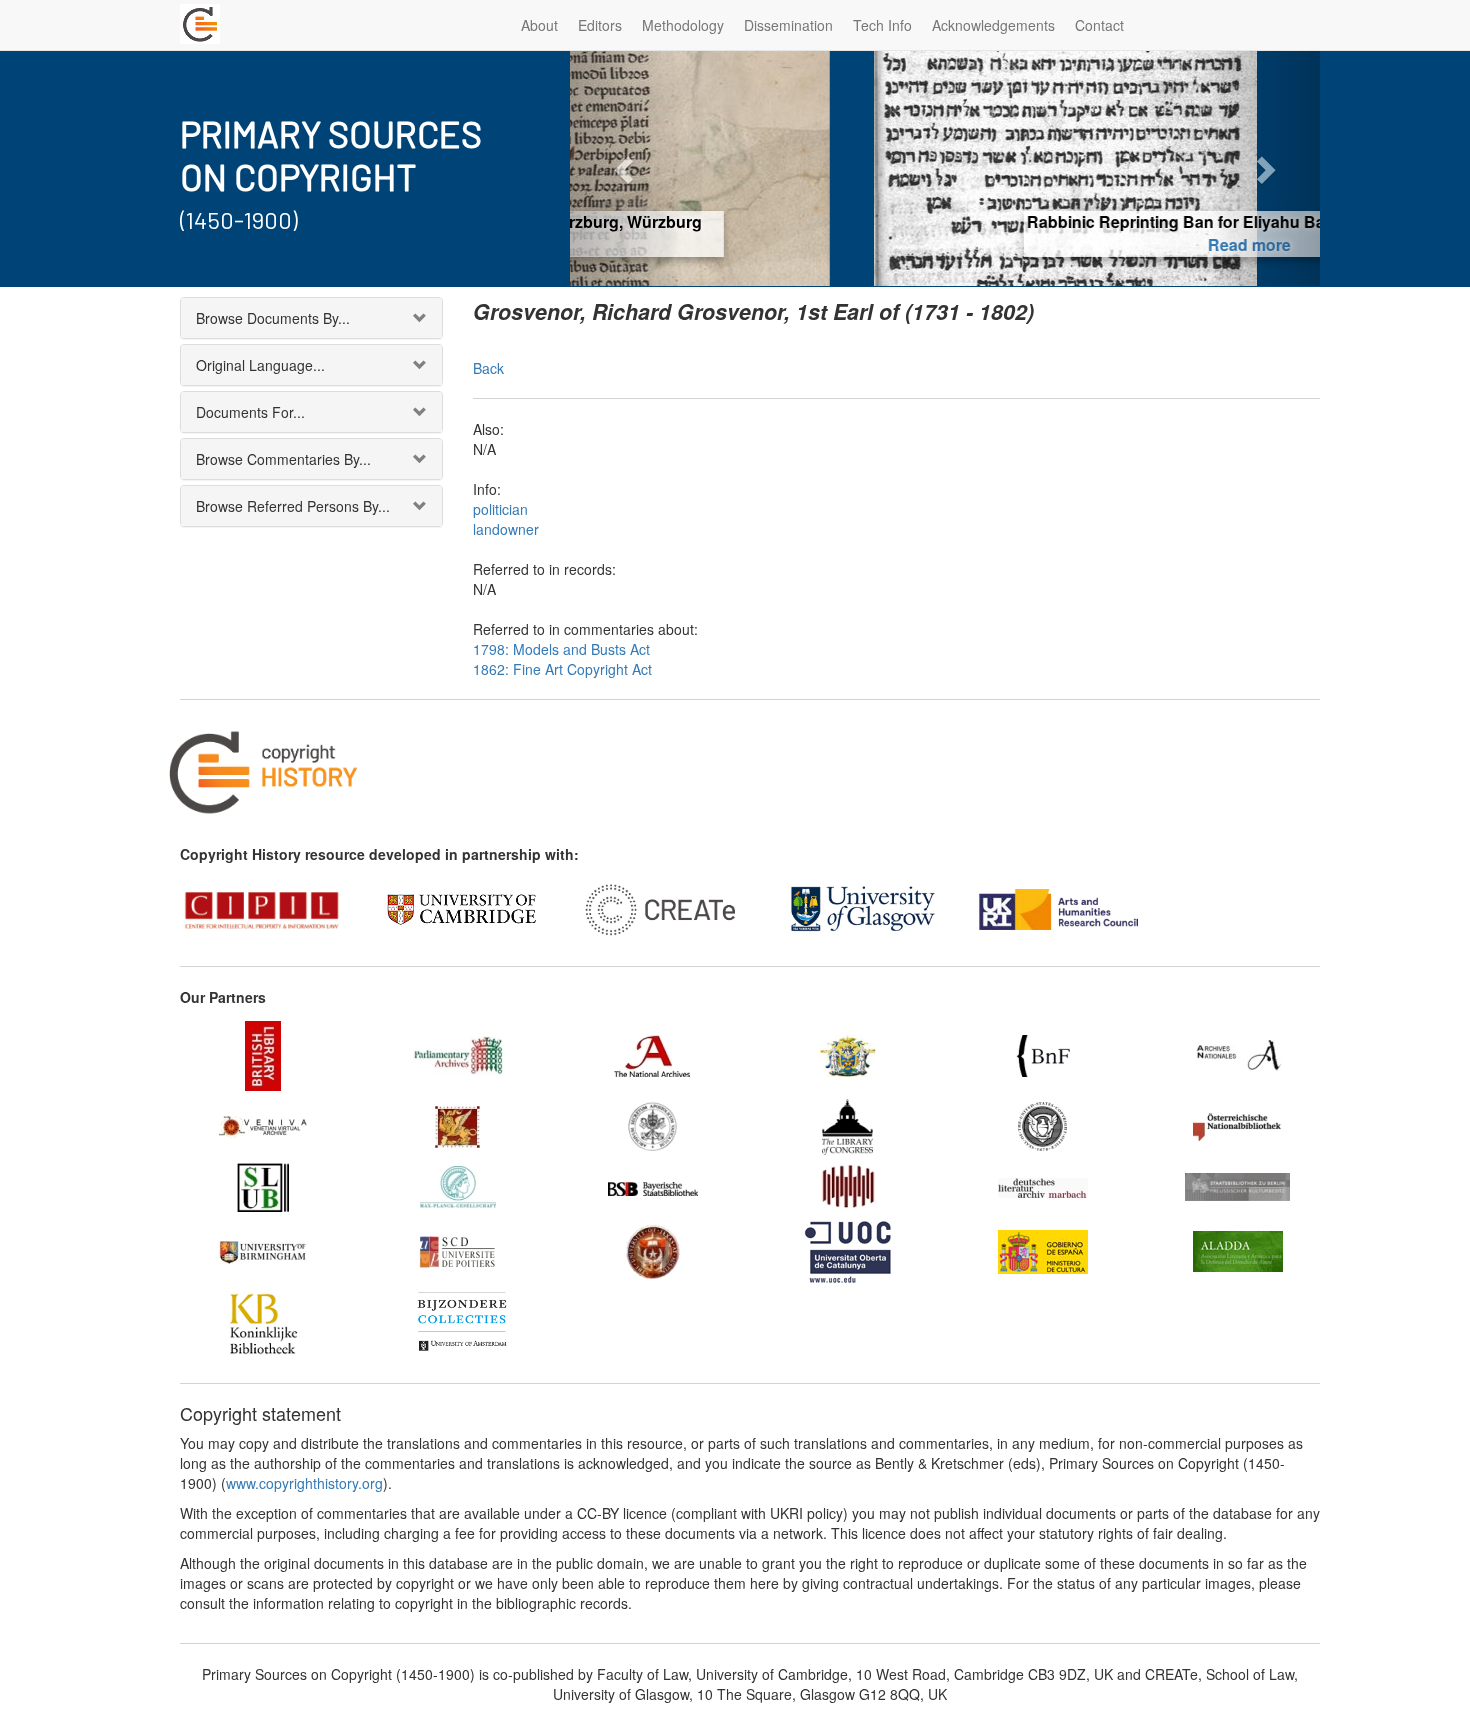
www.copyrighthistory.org (304, 1483)
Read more (945, 244)
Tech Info (882, 25)
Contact (1099, 25)
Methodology (683, 25)
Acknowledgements (993, 25)
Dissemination (788, 25)
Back (488, 368)
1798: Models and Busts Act (561, 649)
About (539, 25)
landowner (506, 529)
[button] (626, 168)
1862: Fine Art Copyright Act (562, 669)
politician (500, 509)
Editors (600, 25)
